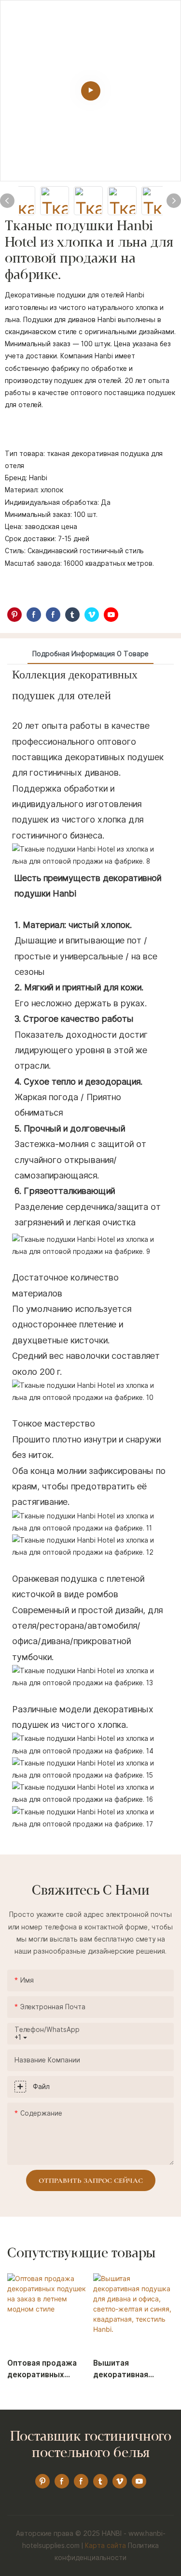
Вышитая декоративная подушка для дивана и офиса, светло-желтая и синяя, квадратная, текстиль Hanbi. (133, 2370)
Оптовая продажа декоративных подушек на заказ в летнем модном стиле (44, 2370)
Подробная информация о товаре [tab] (90, 654)
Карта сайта (105, 2546)
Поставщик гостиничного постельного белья (91, 2445)
